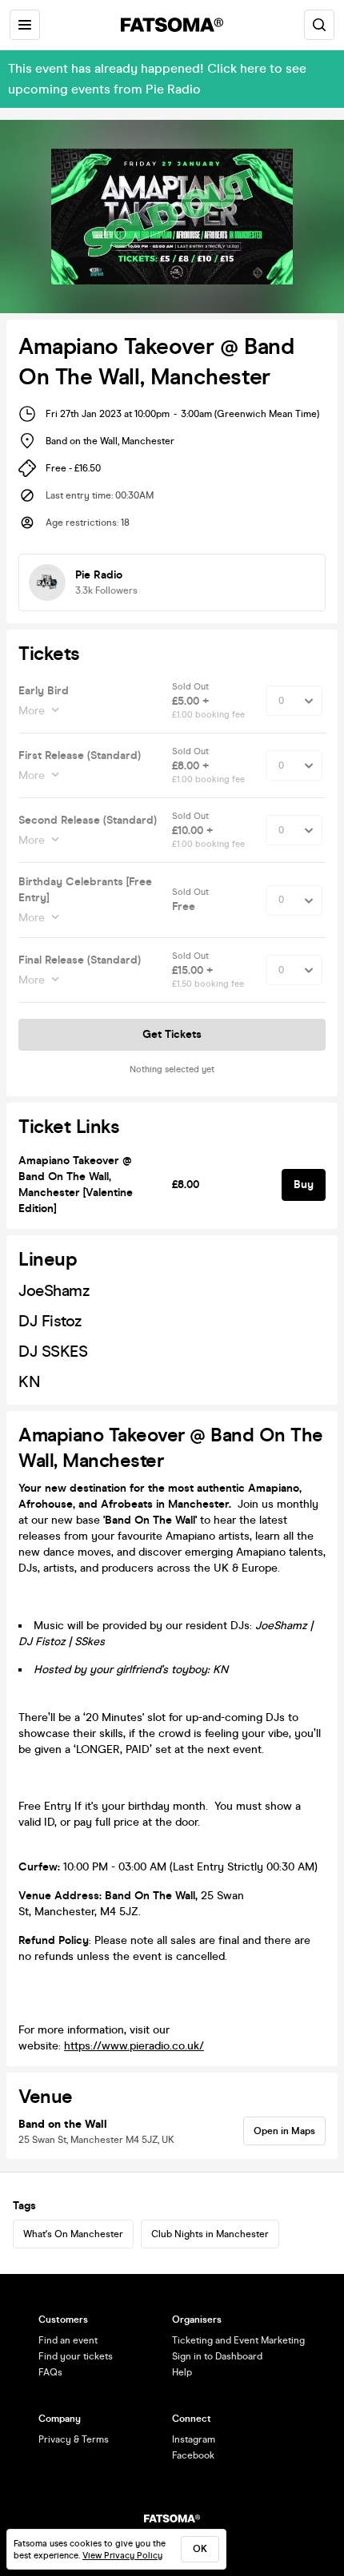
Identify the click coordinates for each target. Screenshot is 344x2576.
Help (182, 2372)
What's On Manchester (73, 2234)
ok (200, 2549)
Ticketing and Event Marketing (238, 2340)
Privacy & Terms (74, 2439)
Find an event (68, 2340)
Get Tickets (172, 1034)
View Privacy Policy (122, 2556)
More (32, 711)
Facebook (193, 2455)
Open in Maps (284, 2131)
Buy (304, 1185)
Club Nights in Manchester (210, 2234)
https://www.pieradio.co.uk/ (134, 2046)
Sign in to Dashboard (217, 2356)
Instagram (194, 2439)
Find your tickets (76, 2356)
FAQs (50, 2372)
